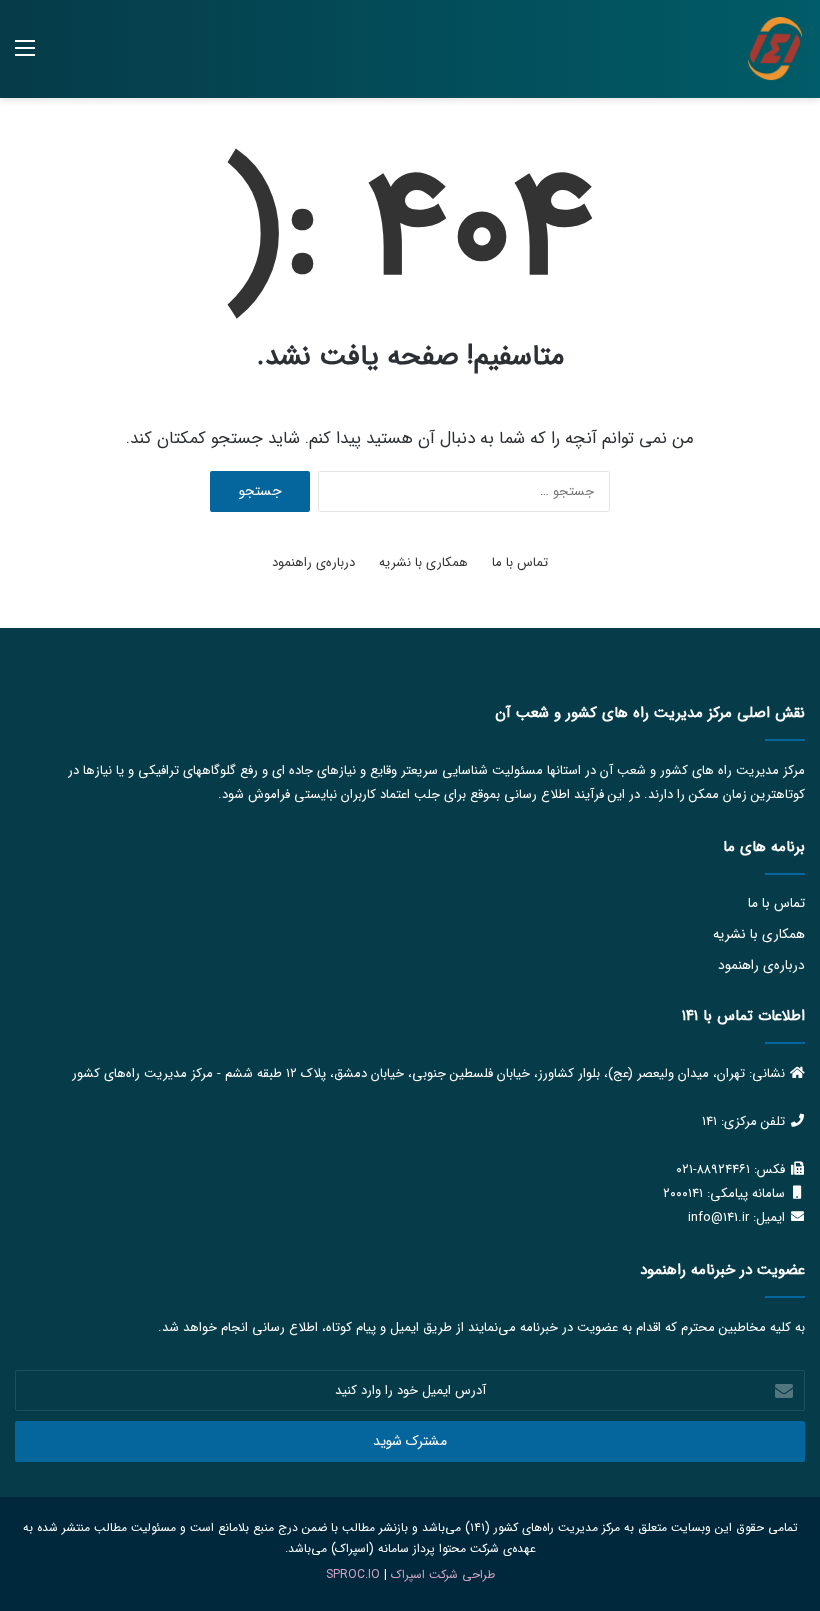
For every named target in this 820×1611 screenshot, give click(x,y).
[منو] (25, 56)
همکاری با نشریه (423, 562)
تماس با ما (520, 562)
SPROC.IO (353, 1574)
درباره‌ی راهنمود (313, 562)
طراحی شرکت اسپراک (443, 1574)
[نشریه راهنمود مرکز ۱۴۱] (775, 49)
